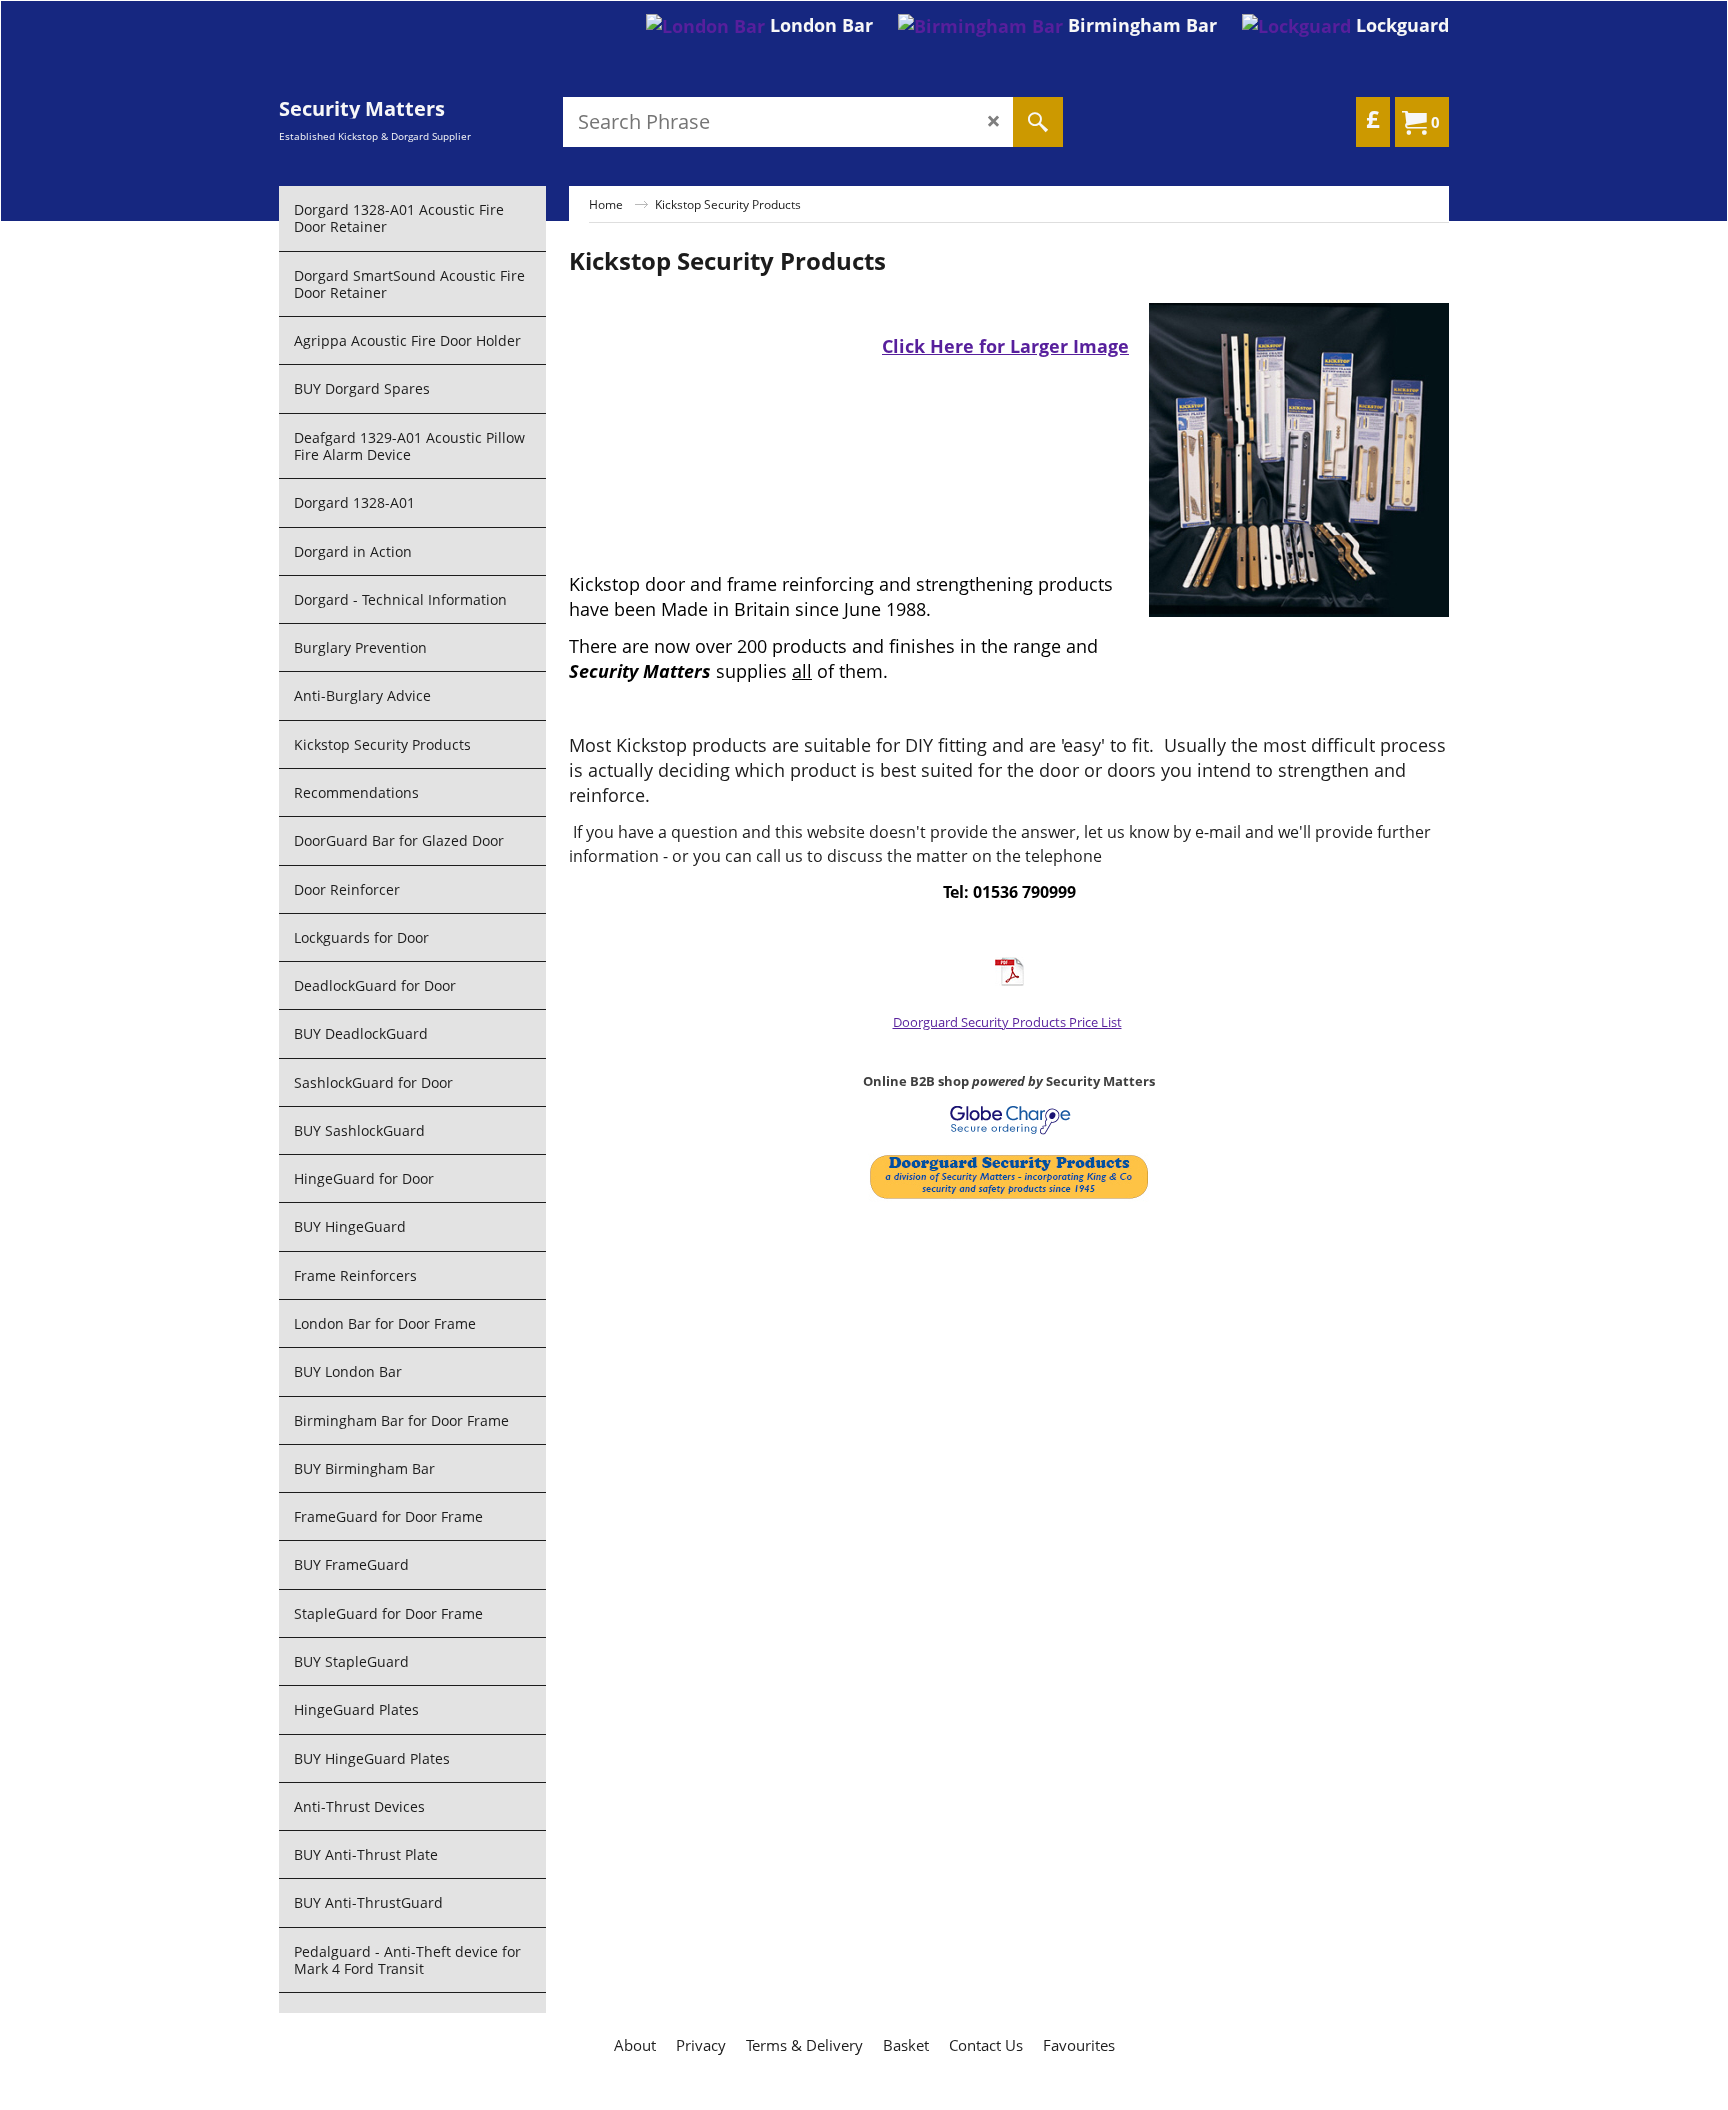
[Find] (1038, 122)
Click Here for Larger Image (1005, 346)
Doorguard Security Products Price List (1007, 1022)
